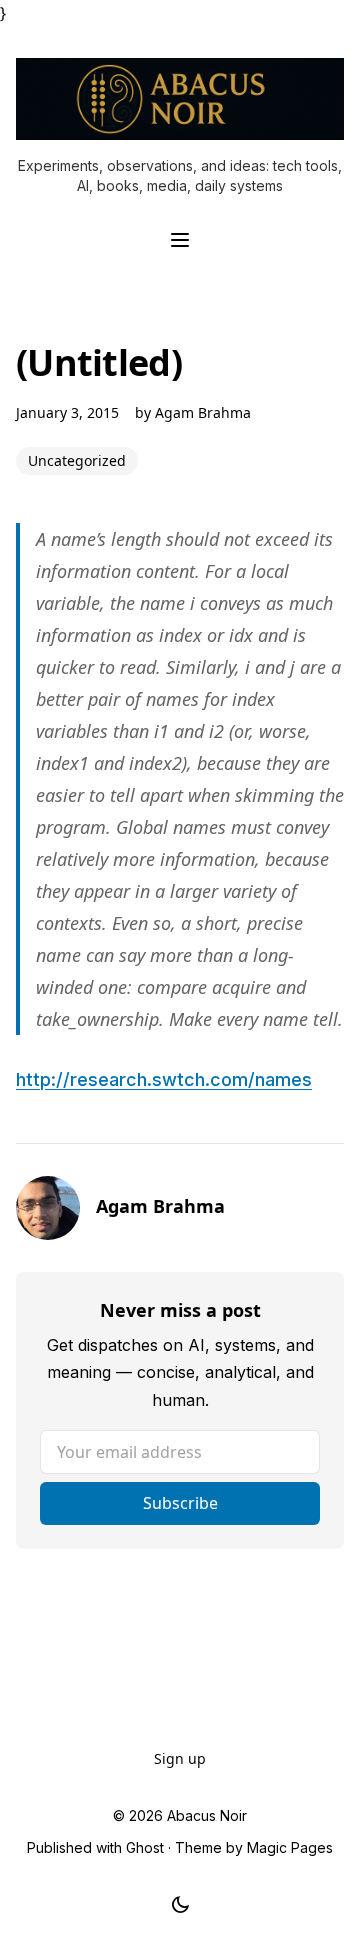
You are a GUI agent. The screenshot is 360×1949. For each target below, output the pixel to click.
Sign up (180, 1758)
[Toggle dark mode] (180, 1905)
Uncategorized (77, 460)
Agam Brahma (203, 412)
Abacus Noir (207, 1815)
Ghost (145, 1847)
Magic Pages (290, 1847)
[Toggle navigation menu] (180, 240)
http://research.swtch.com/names (164, 1079)
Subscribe (180, 1503)
